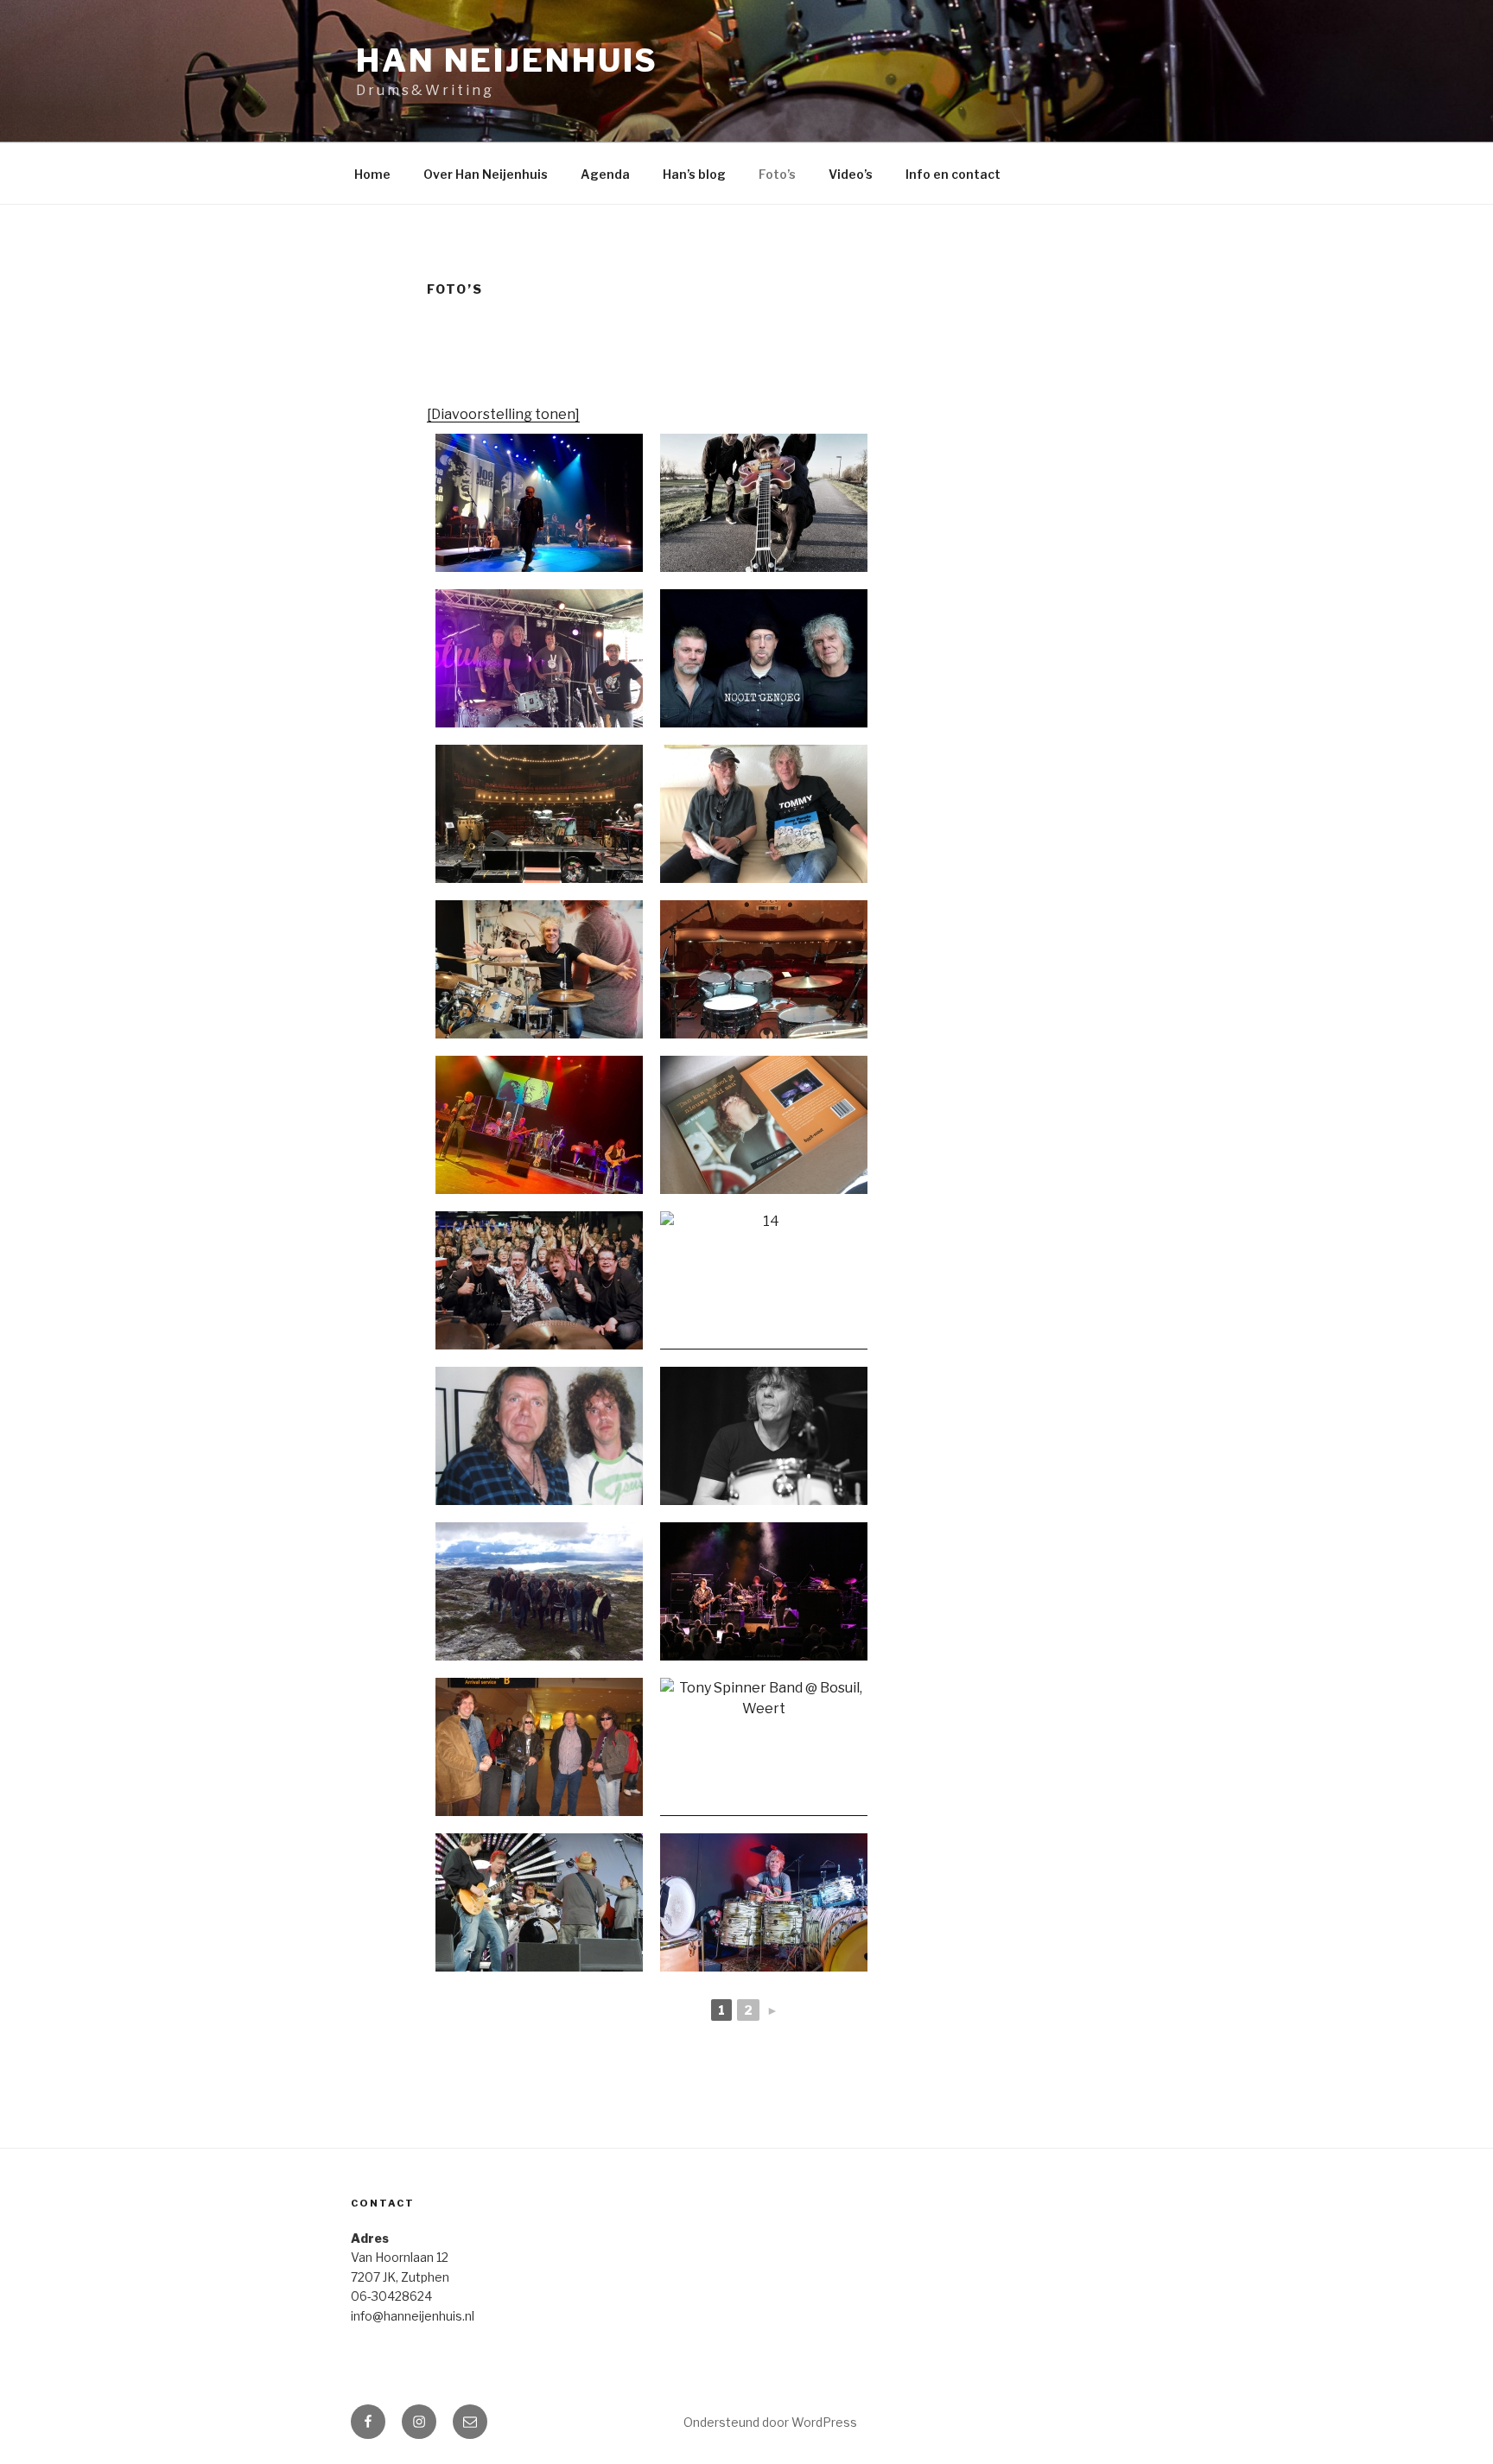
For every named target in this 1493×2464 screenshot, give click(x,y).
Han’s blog (694, 174)
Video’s (851, 174)
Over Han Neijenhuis (486, 174)
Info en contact (953, 174)
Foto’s (777, 174)
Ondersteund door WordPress (770, 2422)
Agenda (605, 174)
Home (372, 174)
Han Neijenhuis (507, 60)
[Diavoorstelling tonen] (503, 414)
